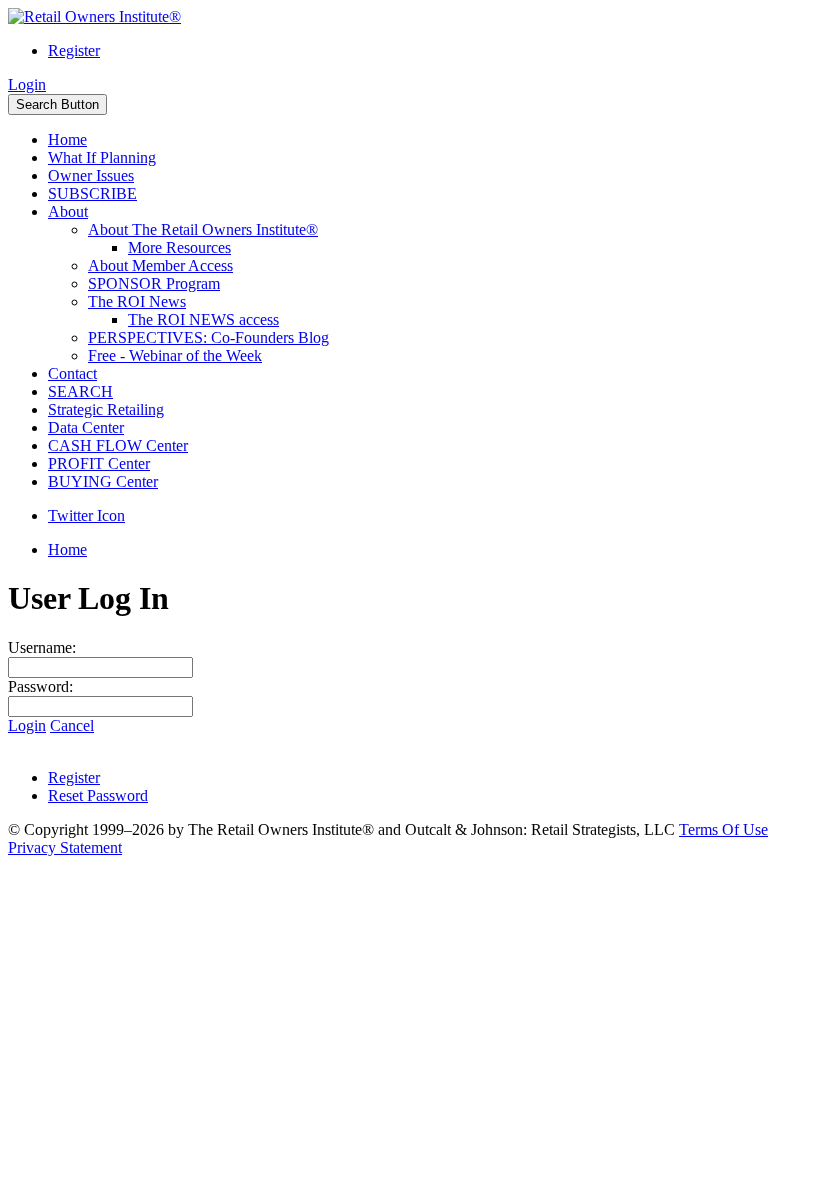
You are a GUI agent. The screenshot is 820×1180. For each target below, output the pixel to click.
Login (27, 84)
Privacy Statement (65, 847)
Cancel (72, 725)
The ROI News (137, 301)
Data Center (86, 427)
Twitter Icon (86, 515)
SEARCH (80, 391)
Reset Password (98, 795)
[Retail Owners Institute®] (94, 16)
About (68, 211)
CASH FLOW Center (118, 445)
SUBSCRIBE (92, 193)
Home (67, 139)
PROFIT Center (99, 463)
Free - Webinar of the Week (175, 355)
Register (74, 50)
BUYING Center (103, 481)
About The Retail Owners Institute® (203, 229)
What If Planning (102, 157)
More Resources (179, 247)
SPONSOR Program (154, 283)
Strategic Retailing (106, 409)
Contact (72, 373)
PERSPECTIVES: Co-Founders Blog (208, 337)
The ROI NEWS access (203, 319)
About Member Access (160, 265)
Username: (42, 647)
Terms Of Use (723, 829)
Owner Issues (91, 175)
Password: (40, 686)
